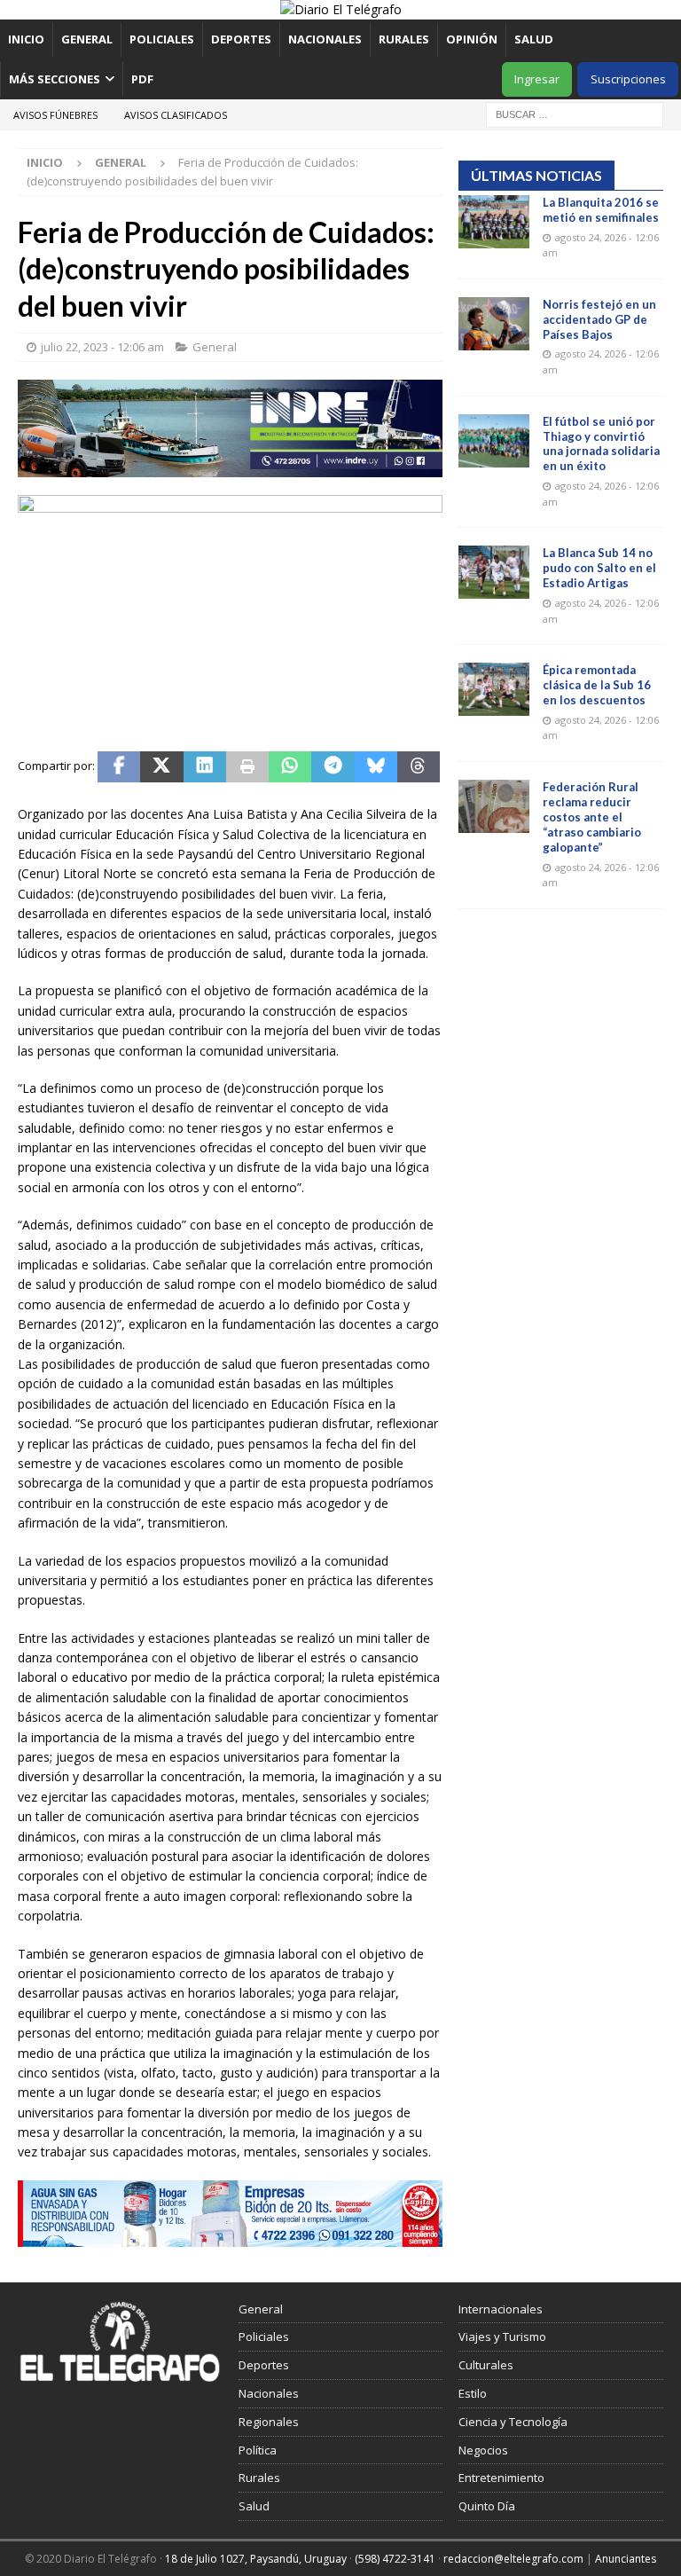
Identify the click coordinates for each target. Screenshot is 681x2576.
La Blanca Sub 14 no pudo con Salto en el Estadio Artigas (599, 568)
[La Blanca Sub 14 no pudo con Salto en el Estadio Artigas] (494, 572)
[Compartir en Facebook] (119, 767)
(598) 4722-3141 (395, 2559)
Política (258, 2450)
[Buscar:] (575, 113)
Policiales (162, 39)
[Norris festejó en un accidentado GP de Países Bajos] (494, 324)
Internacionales (501, 2309)
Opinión (472, 39)
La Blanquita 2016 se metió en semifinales (601, 210)
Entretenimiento (501, 2478)
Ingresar (537, 79)
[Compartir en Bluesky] (376, 767)
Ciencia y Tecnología (513, 2422)
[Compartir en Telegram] (333, 767)
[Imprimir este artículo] (247, 767)
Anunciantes (626, 2559)
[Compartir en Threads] (419, 767)
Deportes (241, 39)
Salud (534, 39)
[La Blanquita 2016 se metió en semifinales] (494, 222)
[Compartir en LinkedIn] (205, 767)
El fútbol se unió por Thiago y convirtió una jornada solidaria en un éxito (601, 444)
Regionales (269, 2422)
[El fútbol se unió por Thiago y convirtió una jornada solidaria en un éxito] (494, 441)
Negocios (483, 2450)
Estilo (473, 2393)
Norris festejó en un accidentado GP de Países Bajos (599, 319)
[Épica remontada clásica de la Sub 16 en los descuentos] (494, 689)
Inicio (26, 39)
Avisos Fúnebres (55, 115)
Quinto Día (487, 2506)
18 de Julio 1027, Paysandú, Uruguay (256, 2559)
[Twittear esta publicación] (161, 767)
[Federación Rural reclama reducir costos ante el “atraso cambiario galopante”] (494, 806)
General (87, 39)
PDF (144, 79)
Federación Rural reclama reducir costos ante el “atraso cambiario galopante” (592, 817)
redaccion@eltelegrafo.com (513, 2559)
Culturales (486, 2365)
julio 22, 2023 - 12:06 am (102, 347)
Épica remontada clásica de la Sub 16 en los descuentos (597, 685)
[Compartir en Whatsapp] (290, 767)
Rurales (404, 39)
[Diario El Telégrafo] (341, 9)
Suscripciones (628, 79)
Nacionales (325, 39)
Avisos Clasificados (176, 115)
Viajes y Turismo (502, 2336)
